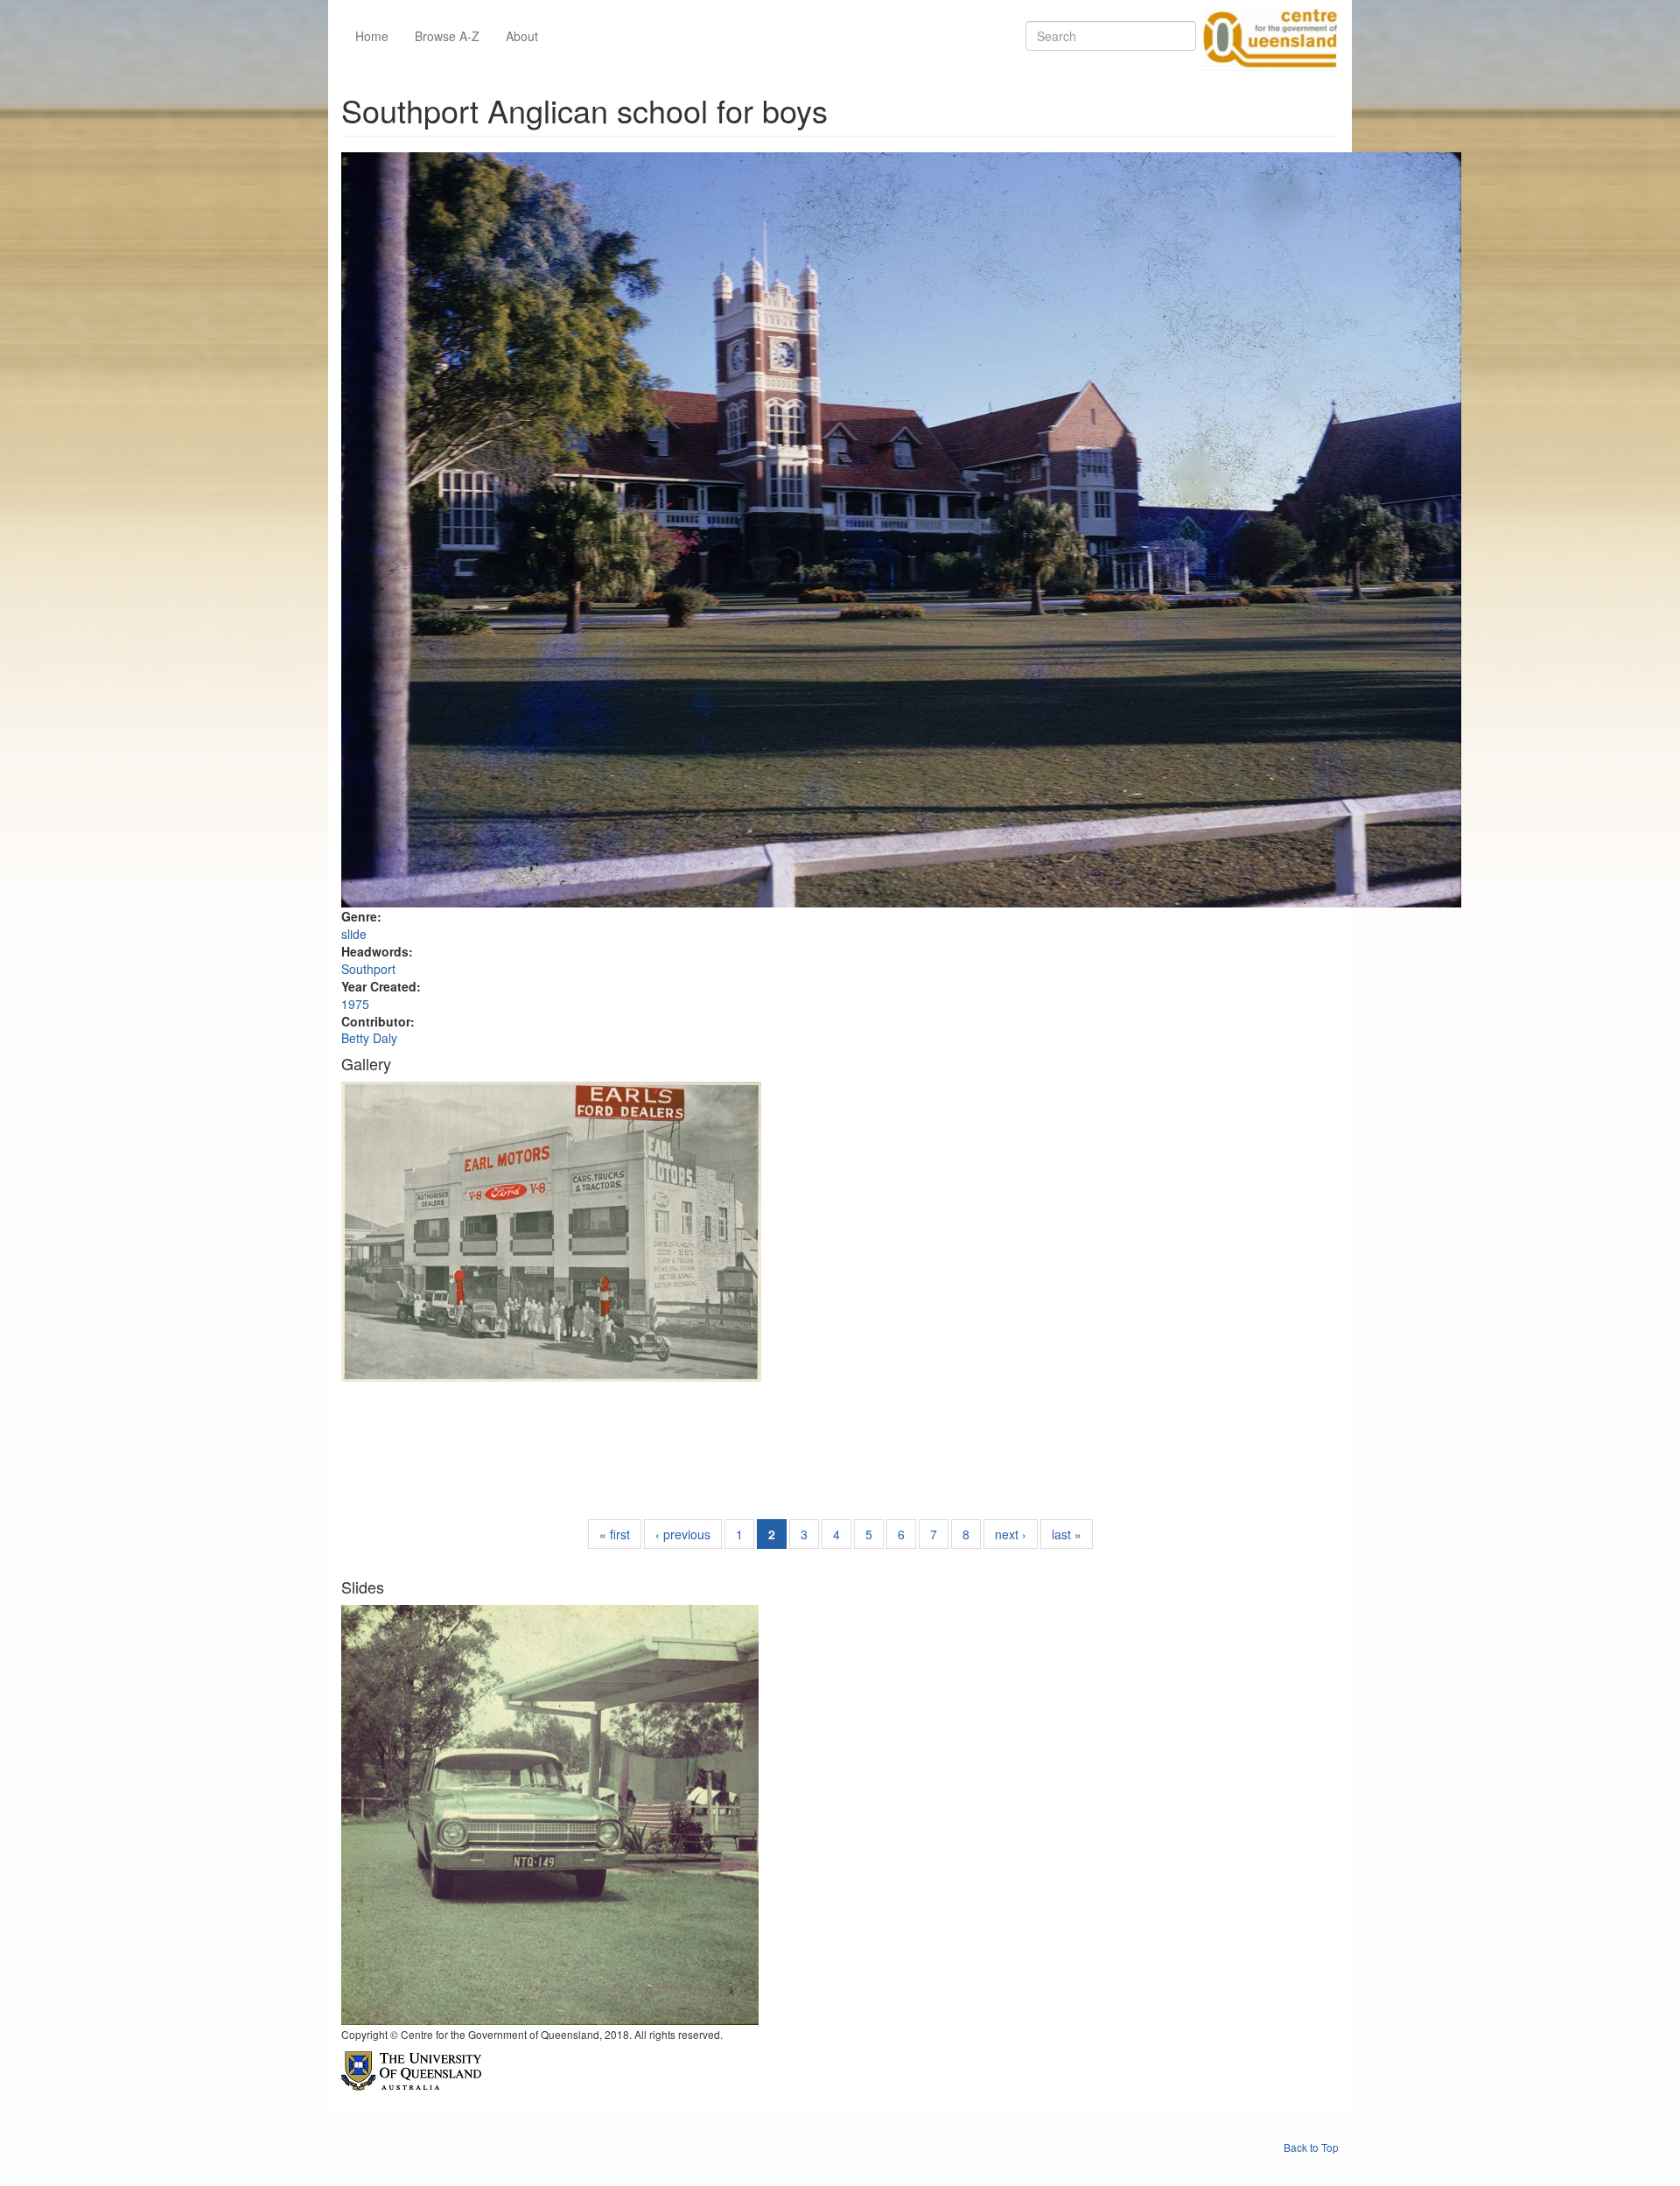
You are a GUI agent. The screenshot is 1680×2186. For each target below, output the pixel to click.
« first (615, 1534)
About (522, 36)
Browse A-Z (447, 36)
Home (372, 36)
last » (1067, 1534)
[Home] (1267, 36)
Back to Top (1311, 2147)
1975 (355, 1004)
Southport (368, 969)
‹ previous (683, 1534)
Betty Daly (369, 1038)
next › (1011, 1534)
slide (354, 934)
